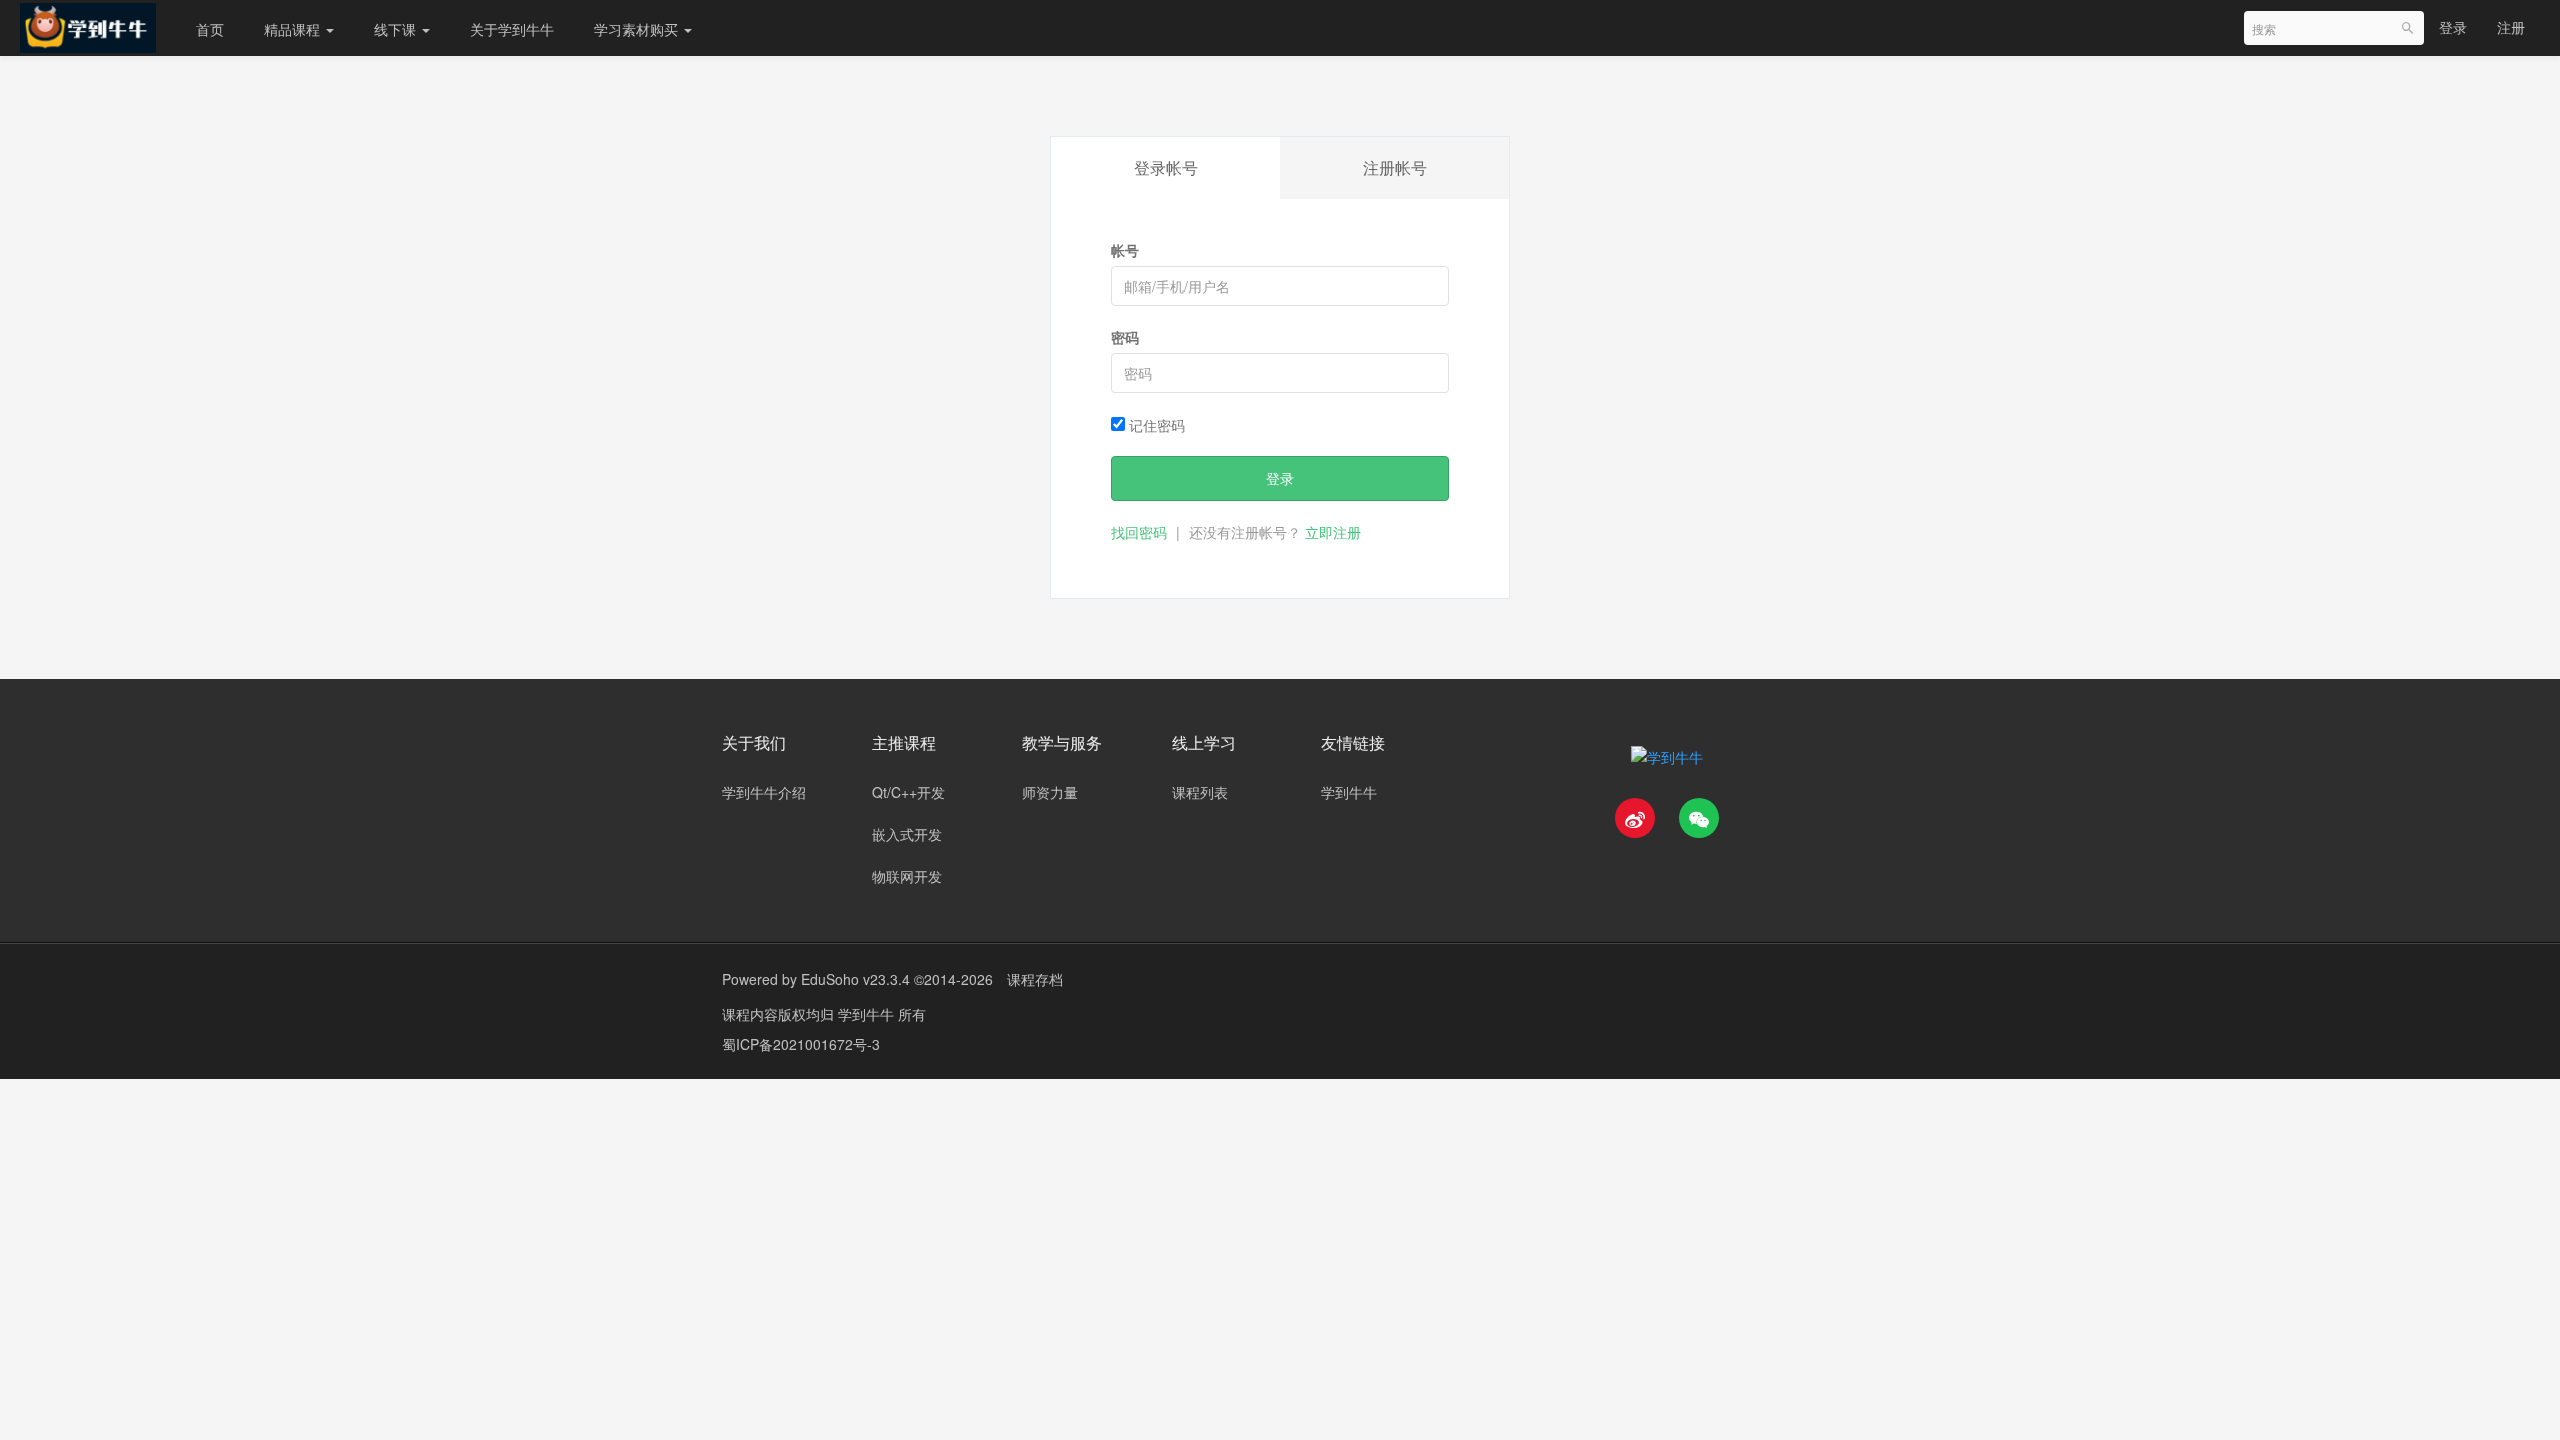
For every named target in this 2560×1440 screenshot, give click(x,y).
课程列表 (1200, 792)
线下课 (397, 29)
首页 (210, 29)
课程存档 (1035, 979)
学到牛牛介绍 (764, 792)
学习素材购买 (638, 29)
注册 (2511, 27)
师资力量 (1050, 792)
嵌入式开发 (907, 834)
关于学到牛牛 (512, 29)
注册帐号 (1395, 167)
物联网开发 (907, 876)
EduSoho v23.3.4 (855, 979)
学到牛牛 (1349, 792)
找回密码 (1139, 532)
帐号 (1125, 250)
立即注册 (1333, 532)
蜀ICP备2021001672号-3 (801, 1044)
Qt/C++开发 (908, 792)
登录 (2453, 27)
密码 (1125, 337)
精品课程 (294, 29)
